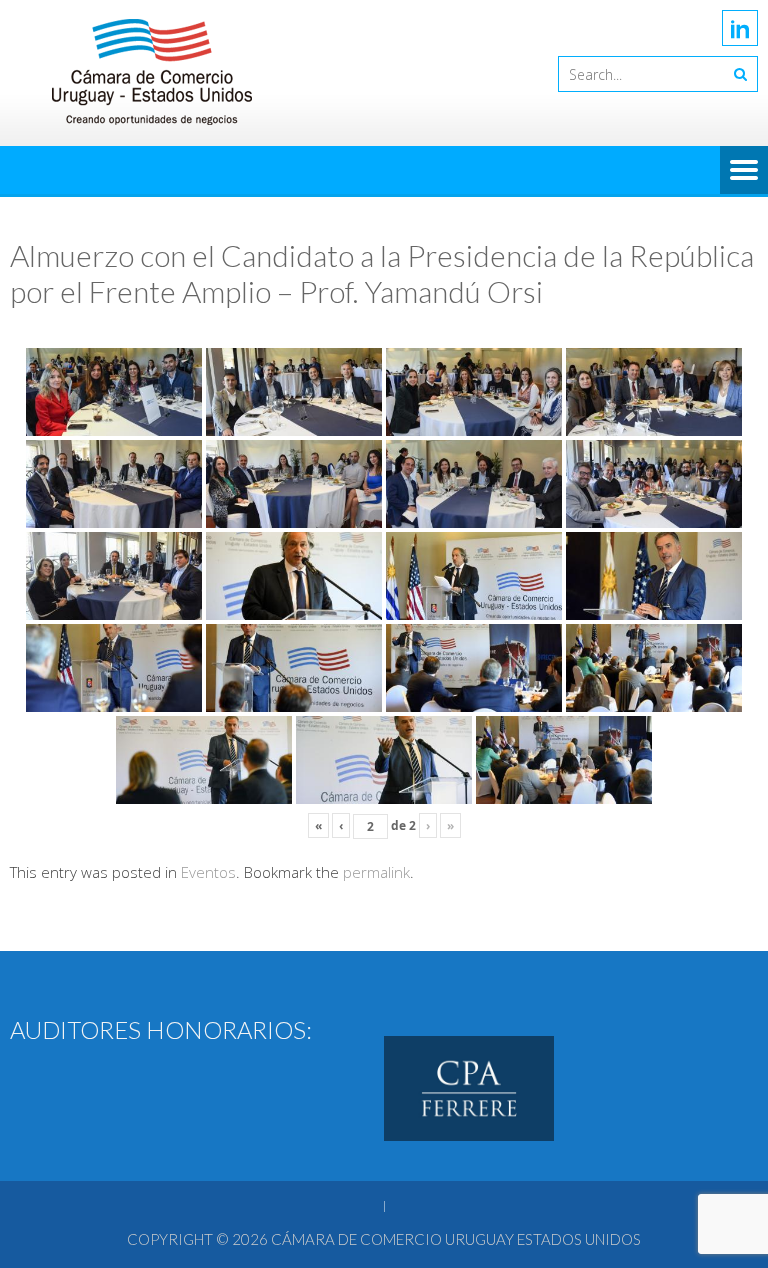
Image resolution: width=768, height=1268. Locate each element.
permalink (376, 872)
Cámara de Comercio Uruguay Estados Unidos (456, 1239)
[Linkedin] (740, 28)
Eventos (208, 872)
